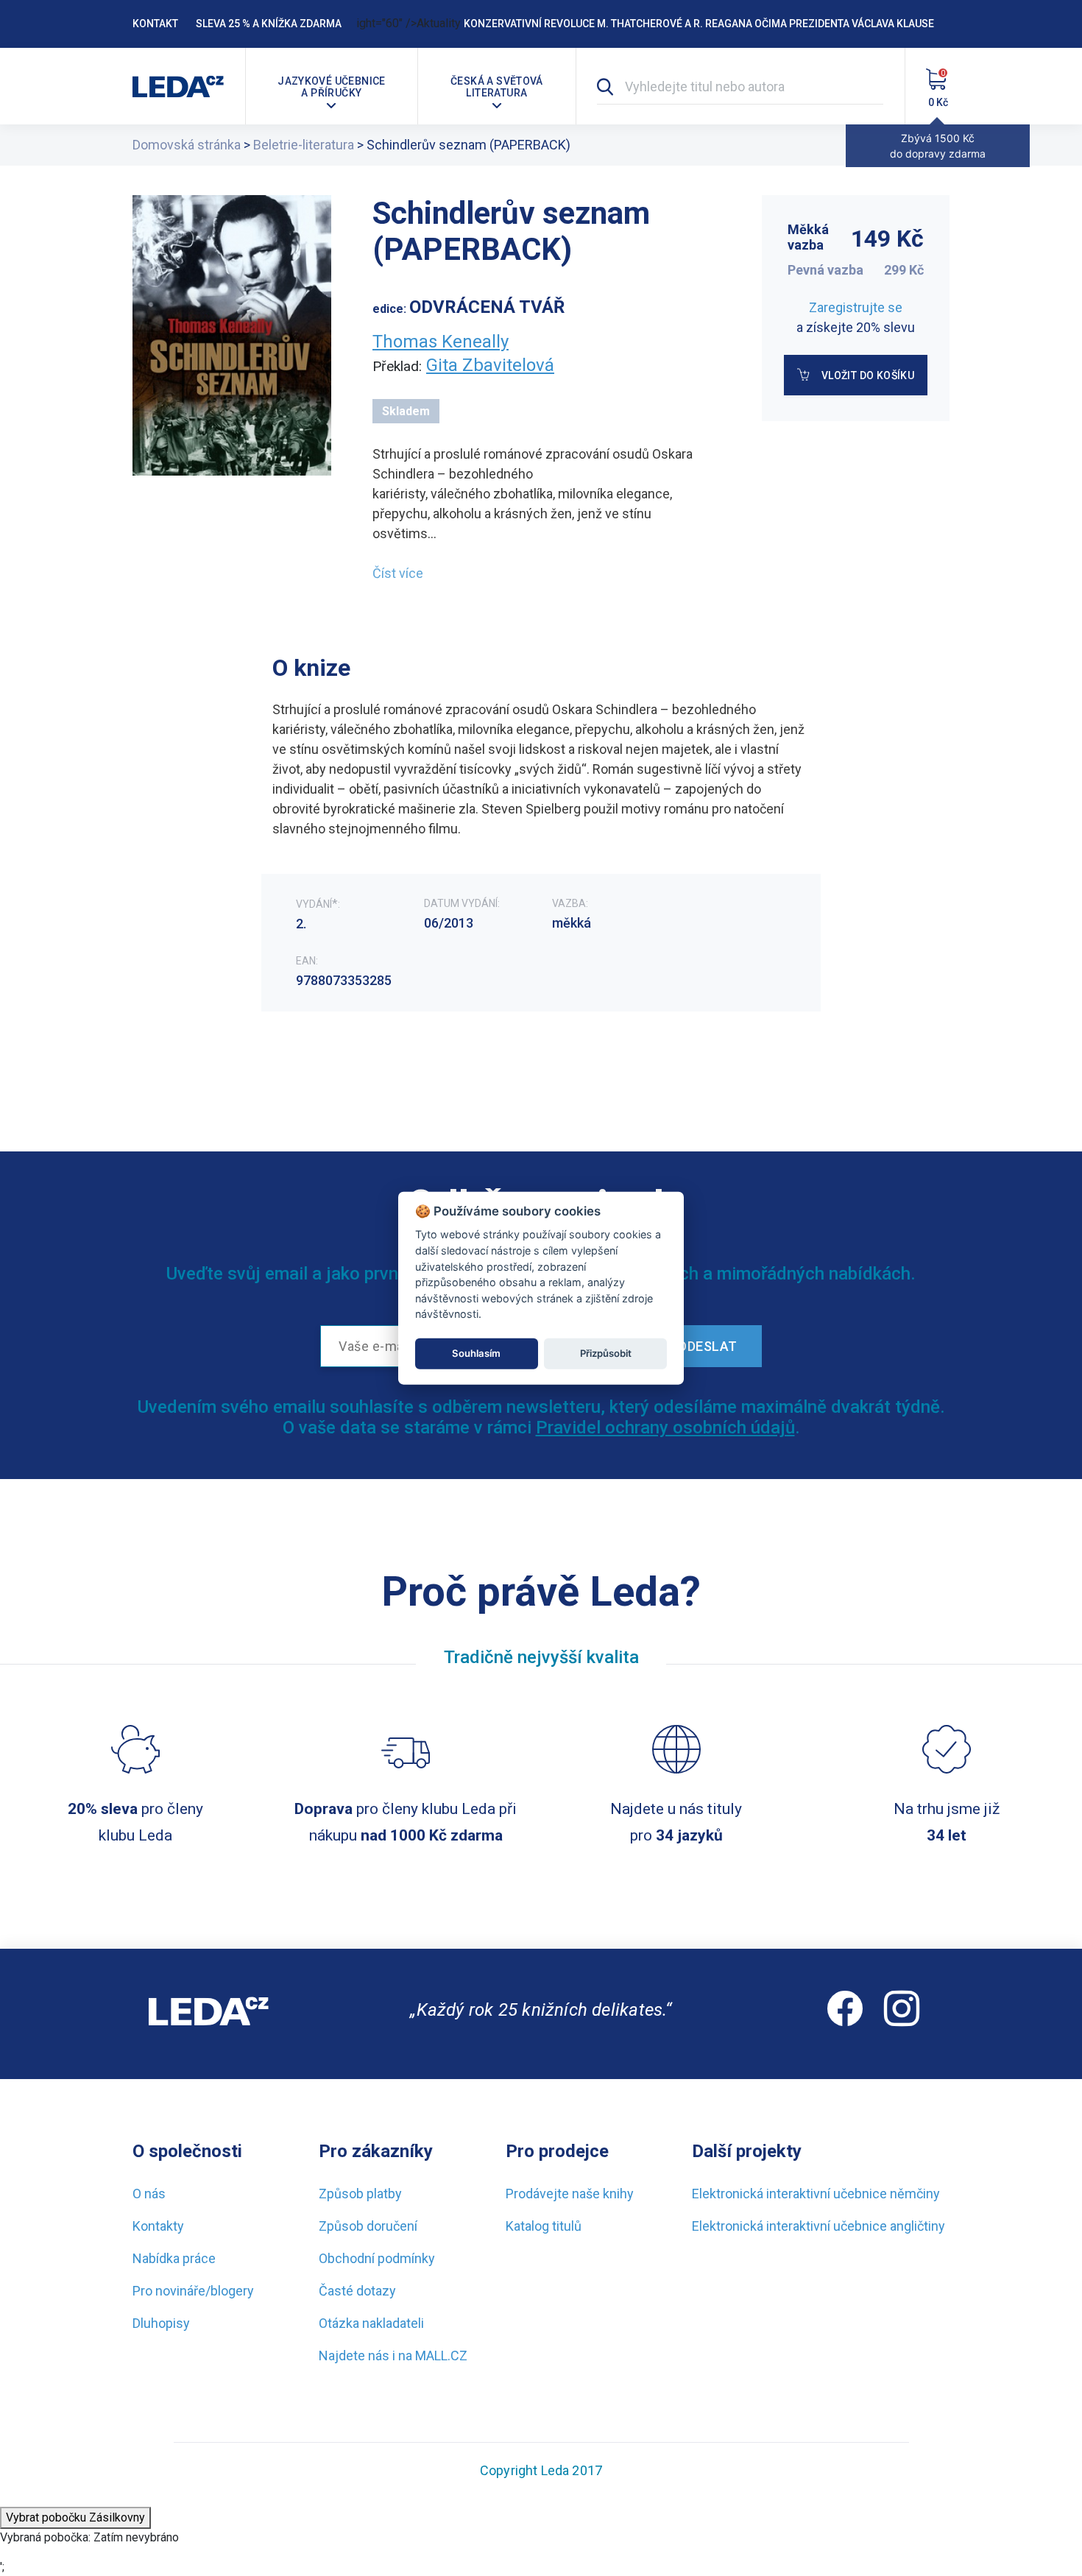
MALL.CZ (441, 2356)
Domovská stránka (187, 145)
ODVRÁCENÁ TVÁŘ (487, 307)
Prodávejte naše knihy (570, 2194)
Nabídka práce (174, 2258)
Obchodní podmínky (377, 2258)
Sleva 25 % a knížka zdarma (269, 24)
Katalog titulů (544, 2226)
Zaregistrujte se (856, 307)
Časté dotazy (357, 2291)
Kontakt (155, 24)
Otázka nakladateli (371, 2323)
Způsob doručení (368, 2226)
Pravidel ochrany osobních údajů (665, 1428)
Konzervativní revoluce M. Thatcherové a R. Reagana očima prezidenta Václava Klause (699, 24)
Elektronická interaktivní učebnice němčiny (816, 2194)
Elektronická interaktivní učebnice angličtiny (818, 2226)
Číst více (398, 573)
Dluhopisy (161, 2323)
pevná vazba (825, 270)
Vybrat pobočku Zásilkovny (75, 2517)
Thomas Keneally (441, 342)
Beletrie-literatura (304, 145)
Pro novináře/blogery (193, 2291)
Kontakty (158, 2226)
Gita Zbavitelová (490, 365)
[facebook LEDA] (845, 2014)
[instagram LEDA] (902, 2014)
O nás (149, 2194)
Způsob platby (360, 2194)
